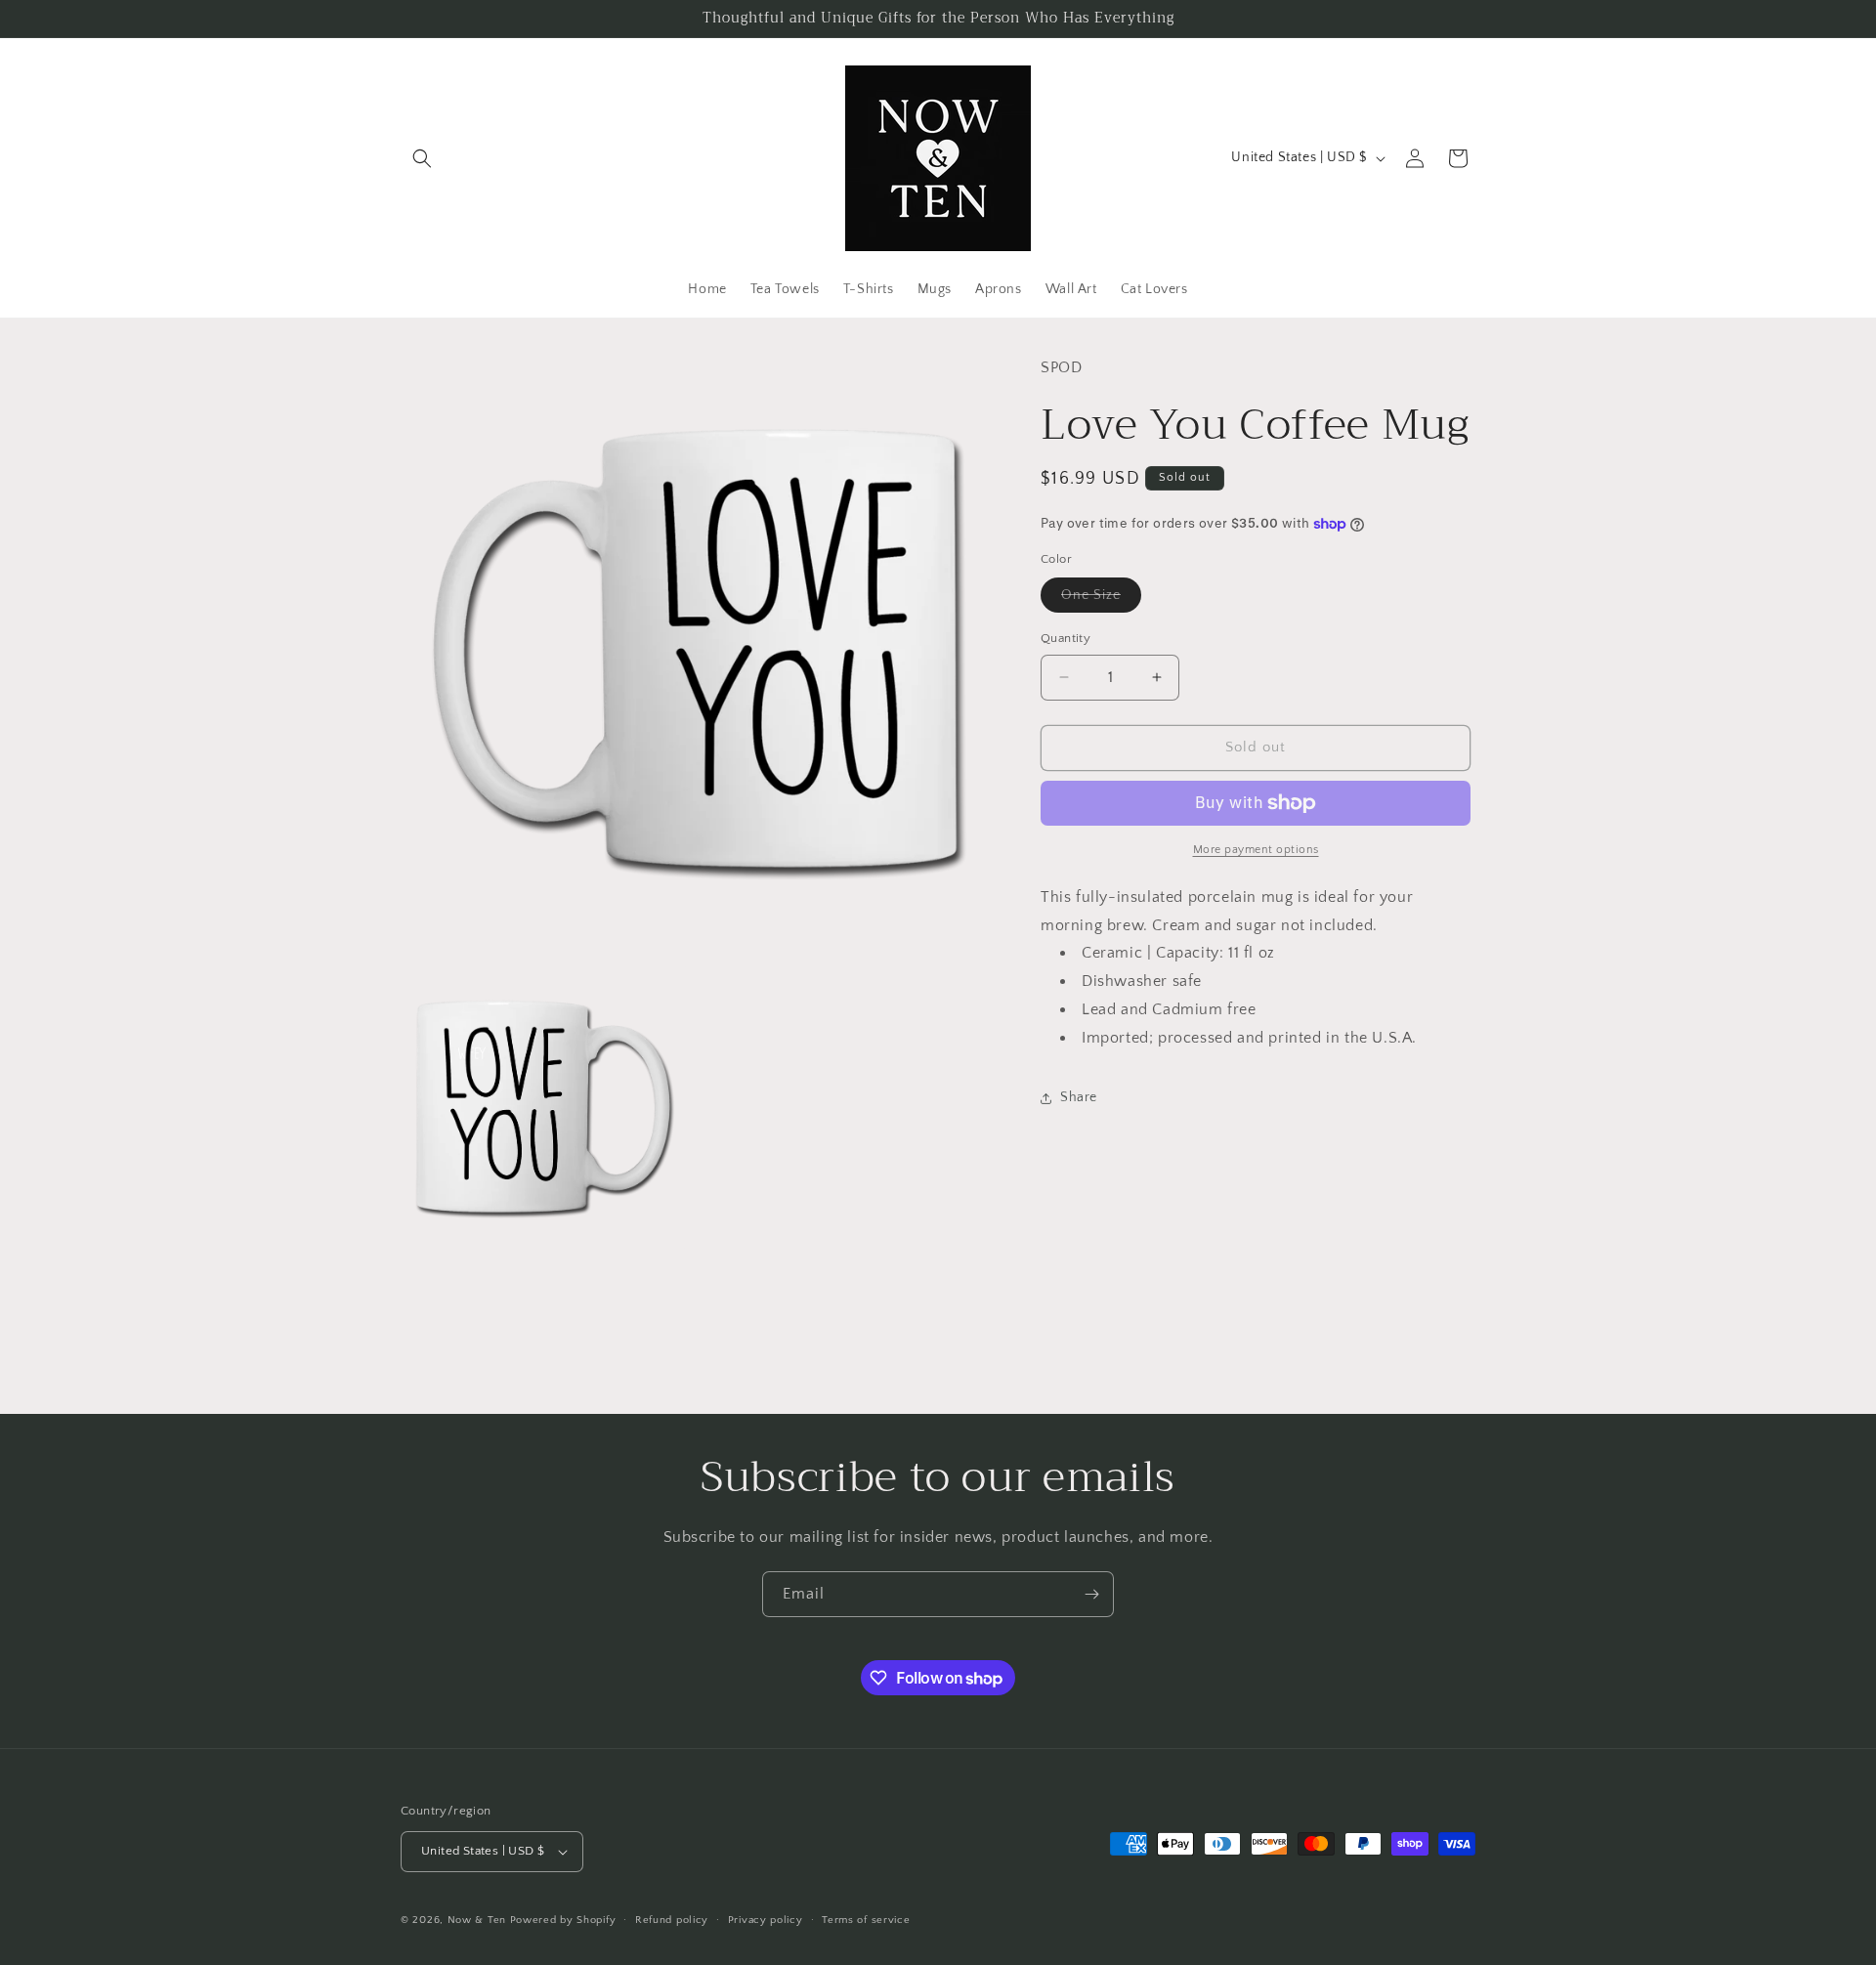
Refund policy (672, 1920)
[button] (422, 158)
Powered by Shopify (563, 1920)
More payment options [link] (1256, 850)
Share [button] (1079, 1097)
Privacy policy (766, 1920)
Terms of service (866, 1920)
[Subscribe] (1091, 1594)
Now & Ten (477, 1920)
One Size (1101, 599)
